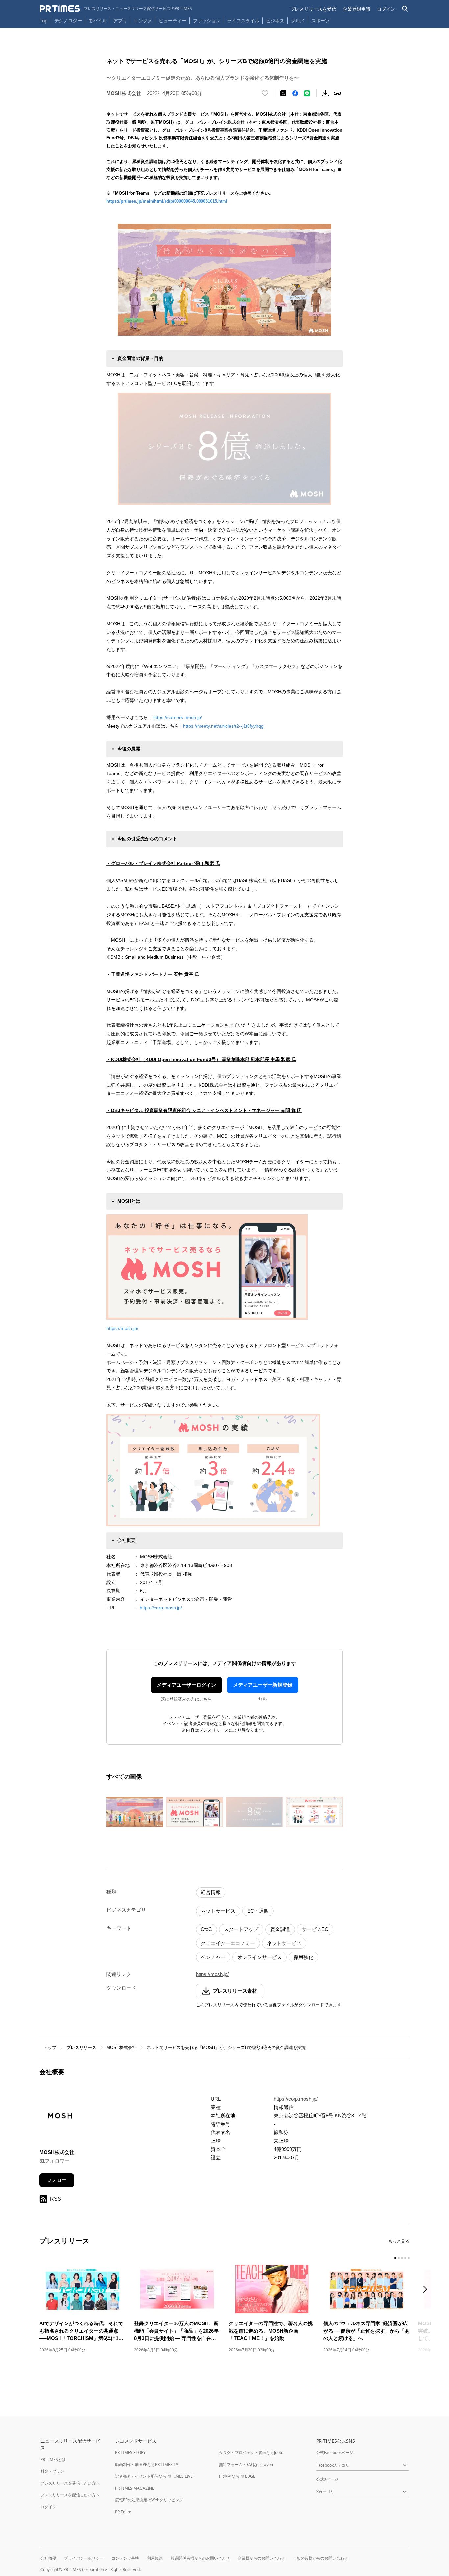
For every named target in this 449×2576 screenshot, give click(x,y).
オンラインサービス (260, 1957)
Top (44, 21)
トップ (50, 2047)
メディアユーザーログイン (186, 1685)
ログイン (386, 9)
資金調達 (280, 1929)
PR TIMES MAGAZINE (135, 2488)
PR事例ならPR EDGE (237, 2476)
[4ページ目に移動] (405, 2258)
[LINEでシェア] (307, 93)
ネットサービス (218, 1911)
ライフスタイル (243, 21)
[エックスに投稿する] (283, 93)
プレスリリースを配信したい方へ (70, 2495)
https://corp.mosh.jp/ (161, 1608)
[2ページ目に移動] (399, 2258)
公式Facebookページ (335, 2453)
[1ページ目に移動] (395, 2258)
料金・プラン (52, 2471)
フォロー (57, 2180)
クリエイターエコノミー (228, 1943)
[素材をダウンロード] (325, 93)
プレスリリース (81, 2047)
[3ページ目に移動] (402, 2258)
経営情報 (211, 1892)
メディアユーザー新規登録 (263, 1685)
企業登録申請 (357, 9)
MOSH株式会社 (121, 2047)
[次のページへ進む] (427, 2290)
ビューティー (173, 21)
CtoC (206, 1929)
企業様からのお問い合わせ (261, 2558)
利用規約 (155, 2558)
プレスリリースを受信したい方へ (70, 2483)
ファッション (207, 21)
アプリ (120, 21)
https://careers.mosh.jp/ (178, 717)
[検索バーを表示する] (405, 9)
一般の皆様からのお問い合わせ (320, 2558)
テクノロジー (68, 21)
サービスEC (315, 1929)
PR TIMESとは (53, 2459)
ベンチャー (213, 1957)
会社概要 (48, 2558)
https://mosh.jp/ (122, 1328)
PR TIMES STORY (130, 2453)
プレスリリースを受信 (313, 9)
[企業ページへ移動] (60, 2117)
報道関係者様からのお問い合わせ (200, 2558)
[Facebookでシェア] (295, 93)
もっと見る (399, 2241)
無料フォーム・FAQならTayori (246, 2464)
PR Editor (123, 2512)
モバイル (98, 21)
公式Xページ (327, 2479)
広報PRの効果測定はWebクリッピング (149, 2500)
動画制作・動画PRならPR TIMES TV (147, 2464)
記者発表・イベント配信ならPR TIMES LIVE (154, 2476)
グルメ (298, 21)
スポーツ (320, 21)
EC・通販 (258, 1911)
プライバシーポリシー (84, 2558)
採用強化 (303, 1957)
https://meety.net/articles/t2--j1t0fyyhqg (223, 726)
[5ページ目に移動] (409, 2258)
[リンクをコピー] (337, 93)
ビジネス (275, 21)
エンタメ (143, 21)
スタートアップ (241, 1929)
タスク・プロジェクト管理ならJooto (251, 2453)
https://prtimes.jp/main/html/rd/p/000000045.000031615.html (167, 201)
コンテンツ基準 (125, 2558)
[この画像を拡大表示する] (135, 1812)
